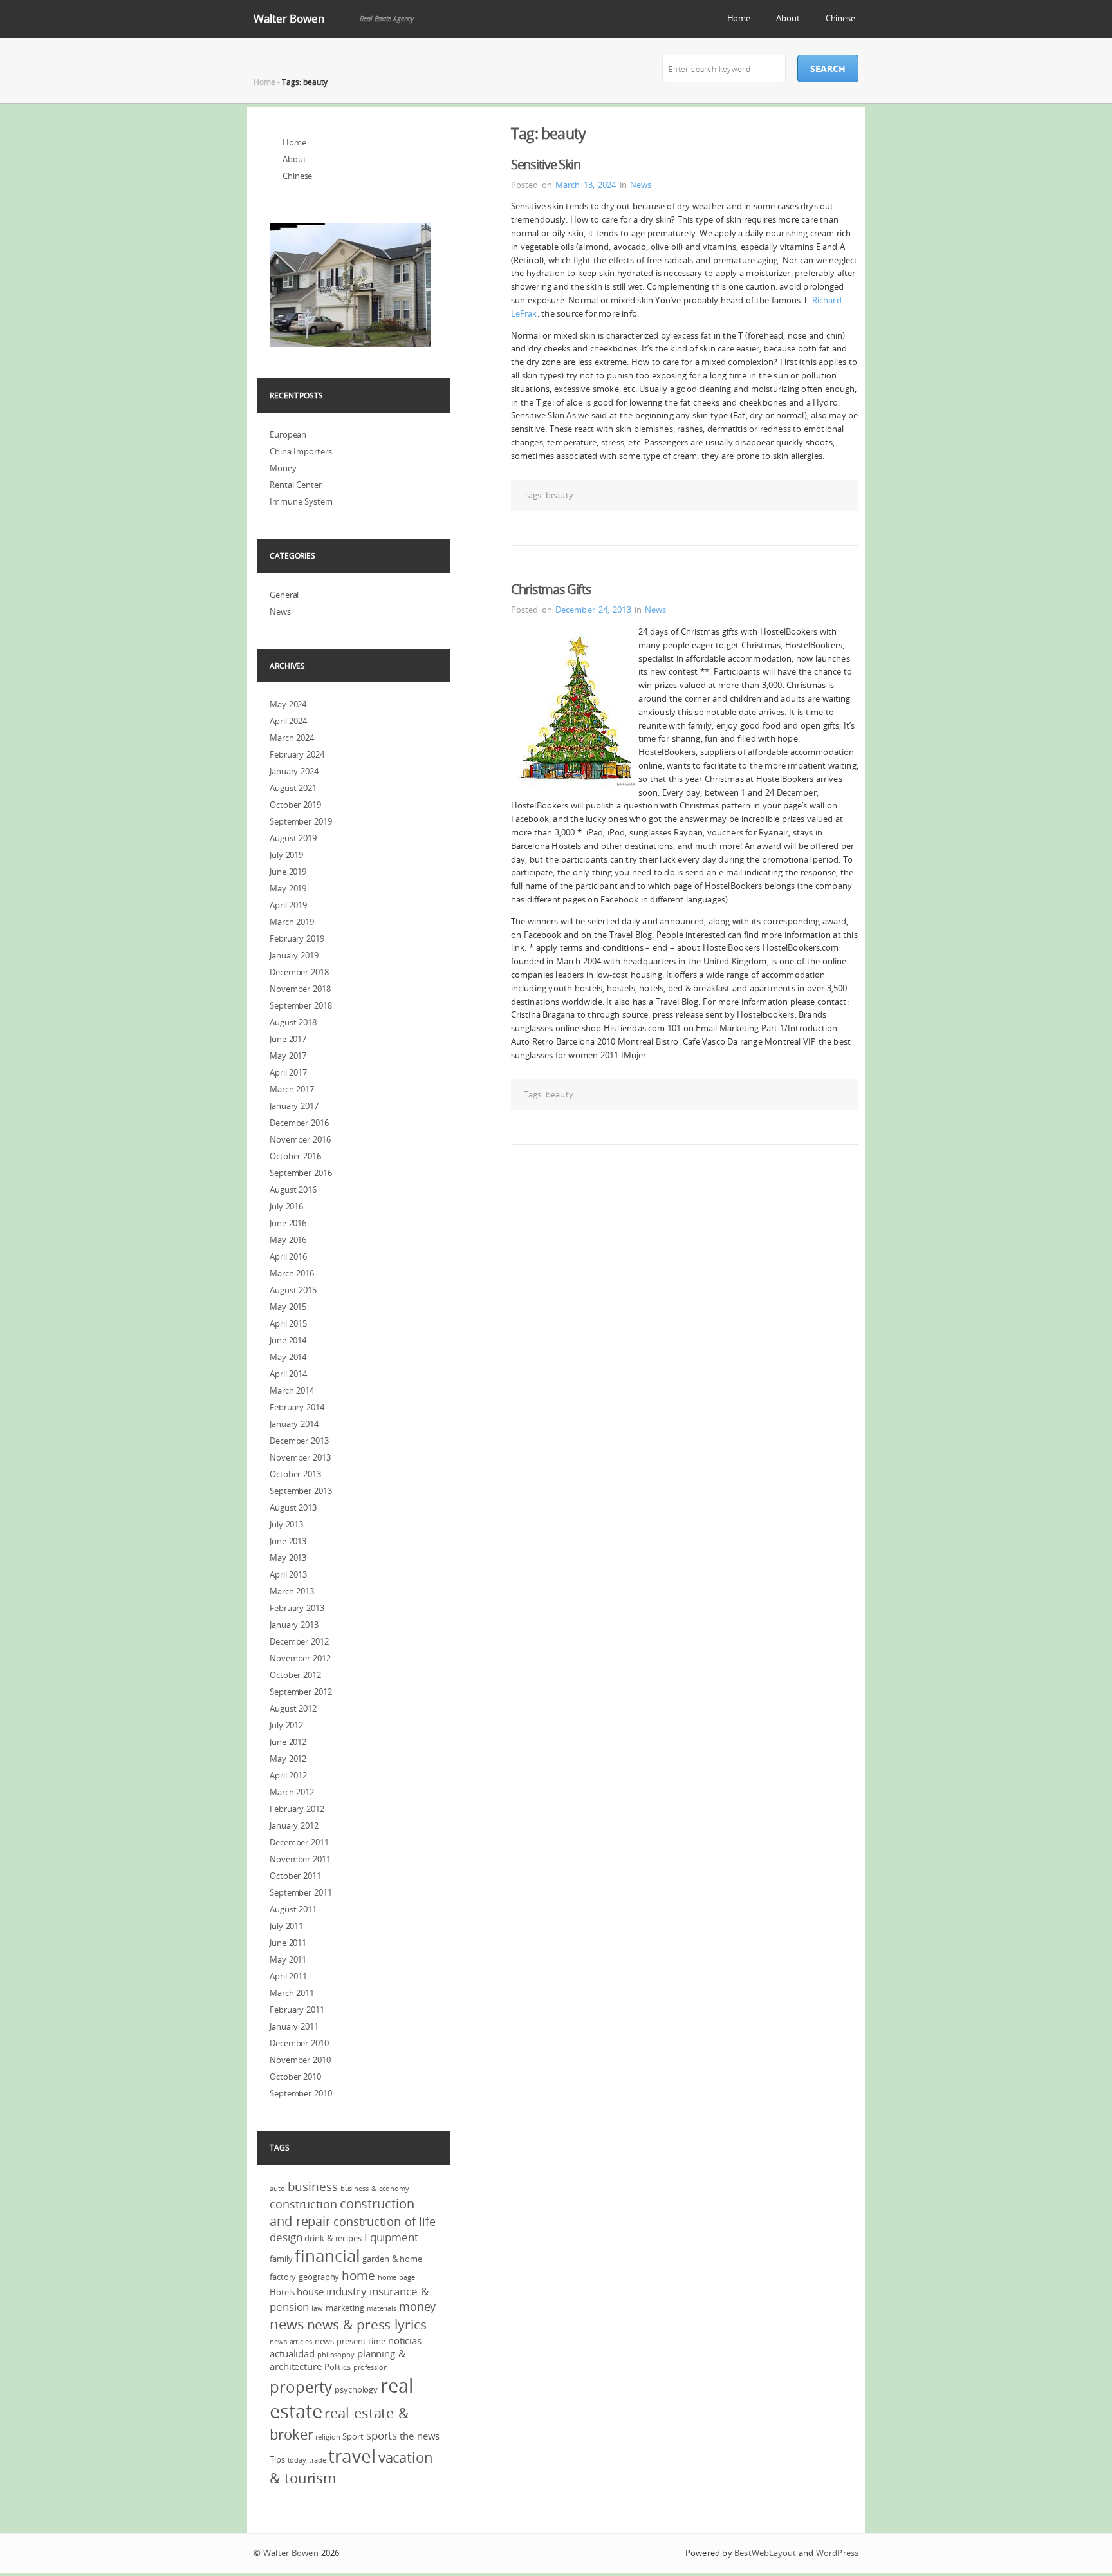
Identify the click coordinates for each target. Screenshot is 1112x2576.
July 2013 (286, 1524)
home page (396, 2277)
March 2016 (292, 1273)
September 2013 (301, 1491)
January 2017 (294, 1106)
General (284, 595)
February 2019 (297, 938)
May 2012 (288, 1759)
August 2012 (293, 1708)
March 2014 (292, 1390)
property (301, 2387)
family (281, 2259)
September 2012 (301, 1692)
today (297, 2460)
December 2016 (299, 1123)
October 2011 (295, 1876)
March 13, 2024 (586, 185)
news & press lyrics (367, 2324)
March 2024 (292, 738)
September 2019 (301, 821)
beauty (560, 495)
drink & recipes (333, 2238)
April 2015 (288, 1323)
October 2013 (295, 1474)
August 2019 (293, 838)
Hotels (282, 2292)
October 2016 (295, 1156)
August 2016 (293, 1190)
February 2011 (297, 2010)
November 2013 (300, 1457)
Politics (338, 2367)
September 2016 (301, 1173)
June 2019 (288, 872)
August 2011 (293, 1909)
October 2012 (295, 1675)
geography (319, 2277)
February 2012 (297, 1809)
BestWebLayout (765, 2553)
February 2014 (297, 1407)
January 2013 (294, 1625)
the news (420, 2436)
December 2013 (299, 1441)
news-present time (350, 2341)
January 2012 (294, 1825)
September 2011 (301, 1892)
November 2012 (300, 1658)
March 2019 (292, 922)
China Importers (301, 451)
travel (352, 2456)
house (310, 2291)
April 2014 (288, 1374)
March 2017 (292, 1089)
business (313, 2187)
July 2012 (286, 1725)
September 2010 (301, 2093)
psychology (356, 2389)
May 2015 (288, 1307)
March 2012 (292, 1792)
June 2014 (288, 1340)
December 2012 (299, 1641)
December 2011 (299, 1842)
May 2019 (288, 888)
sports (382, 2435)
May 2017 (288, 1056)
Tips (277, 2459)
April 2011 (288, 1976)
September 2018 (301, 1005)
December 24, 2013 (593, 610)
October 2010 (295, 2077)
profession (371, 2367)
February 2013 (297, 1608)
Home (739, 18)
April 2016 (288, 1256)
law (317, 2308)
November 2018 (300, 989)
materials (382, 2308)
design (286, 2237)
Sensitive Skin (546, 164)
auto (277, 2189)
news (287, 2324)
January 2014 (294, 1424)
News (641, 185)
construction (303, 2204)
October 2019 (295, 805)
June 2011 (288, 1943)
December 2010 (299, 2043)
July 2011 (286, 1926)
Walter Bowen (289, 18)
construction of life (385, 2221)
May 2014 (288, 1357)
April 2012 (288, 1775)
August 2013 (293, 1507)
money (418, 2306)
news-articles (291, 2342)
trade (318, 2460)
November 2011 (300, 1859)
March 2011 (292, 1993)
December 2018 (299, 972)
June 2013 (288, 1541)
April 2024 (288, 721)
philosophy (336, 2355)
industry (347, 2291)
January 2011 (294, 2026)
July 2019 (286, 855)
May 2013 (288, 1558)
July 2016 (286, 1206)
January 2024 (294, 771)
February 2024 (297, 754)
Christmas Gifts (551, 589)
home (358, 2275)
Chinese (840, 18)
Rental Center (296, 485)
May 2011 (288, 1959)
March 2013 (292, 1591)
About (788, 18)
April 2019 (288, 905)
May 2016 (288, 1240)
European (288, 434)
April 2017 (288, 1072)
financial (327, 2256)
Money (283, 468)
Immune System (301, 501)
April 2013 (288, 1574)
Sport (353, 2436)
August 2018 (293, 1022)
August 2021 (293, 788)
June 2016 (288, 1223)
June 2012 (288, 1742)
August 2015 (293, 1290)
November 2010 (300, 2060)
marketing (345, 2308)
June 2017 (288, 1039)
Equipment (391, 2237)
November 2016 (300, 1139)
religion (328, 2437)
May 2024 (288, 704)
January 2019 (294, 955)
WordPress (837, 2553)
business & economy (375, 2189)
